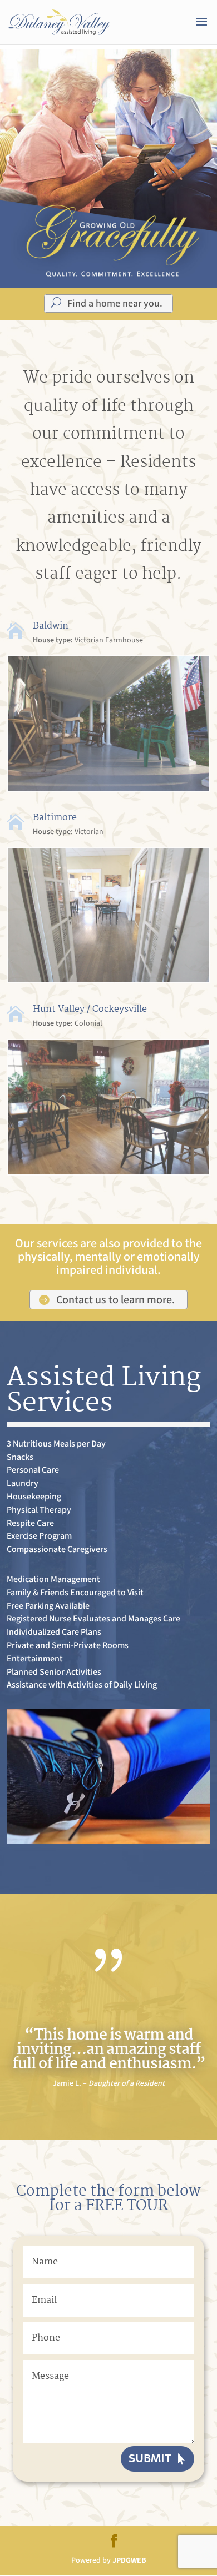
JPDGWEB (129, 2560)
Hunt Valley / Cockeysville (90, 1009)
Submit (150, 2459)
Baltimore (55, 818)
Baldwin (51, 626)
